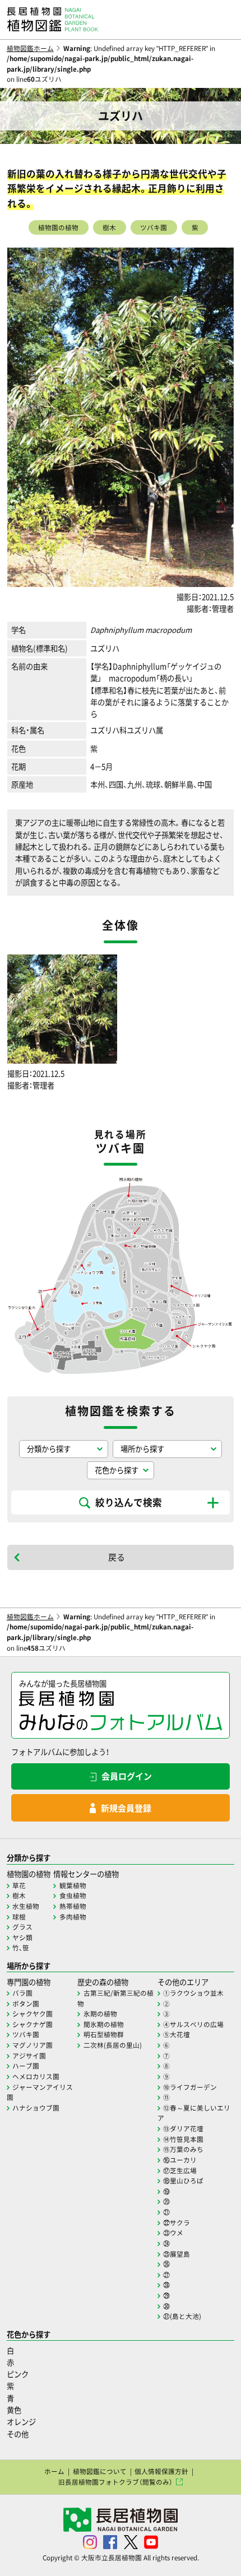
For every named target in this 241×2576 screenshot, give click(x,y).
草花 (19, 1885)
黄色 (14, 2410)
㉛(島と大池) (182, 2316)
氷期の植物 (100, 2014)
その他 (18, 2434)
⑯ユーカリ (180, 2160)
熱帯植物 (73, 1906)
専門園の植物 (29, 1982)
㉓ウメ (173, 2233)
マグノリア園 (33, 2045)
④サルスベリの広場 (193, 2024)
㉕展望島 (177, 2254)
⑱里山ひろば (183, 2181)
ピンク (18, 2374)
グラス (22, 1927)
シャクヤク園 (33, 2014)
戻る (117, 1557)
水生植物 (26, 1906)
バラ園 (22, 1993)
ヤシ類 (22, 1937)
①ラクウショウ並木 (193, 1993)
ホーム (54, 2471)
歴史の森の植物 (103, 1982)
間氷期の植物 (104, 2024)
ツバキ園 (154, 227)
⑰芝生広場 (180, 2170)
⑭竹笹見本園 (183, 2139)
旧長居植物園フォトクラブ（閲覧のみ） (115, 2482)
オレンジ (21, 2422)
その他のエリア (183, 1982)
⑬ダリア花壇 (183, 2128)
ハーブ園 (26, 2066)
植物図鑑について (100, 2471)
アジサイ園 (29, 2056)
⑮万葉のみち (183, 2149)
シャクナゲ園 (33, 2024)
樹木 (109, 227)
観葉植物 (73, 1885)
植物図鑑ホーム (30, 48)
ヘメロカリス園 (36, 2076)
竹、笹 (21, 1948)
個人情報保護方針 (161, 2471)
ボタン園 (26, 2004)
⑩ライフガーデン (190, 2087)
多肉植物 (73, 1917)
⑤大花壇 (177, 2034)
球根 (19, 1917)
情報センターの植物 (86, 1874)
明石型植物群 (104, 2034)
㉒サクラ (177, 2223)
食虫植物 (73, 1895)
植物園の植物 (58, 227)
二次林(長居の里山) (113, 2045)
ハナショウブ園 (36, 2108)
